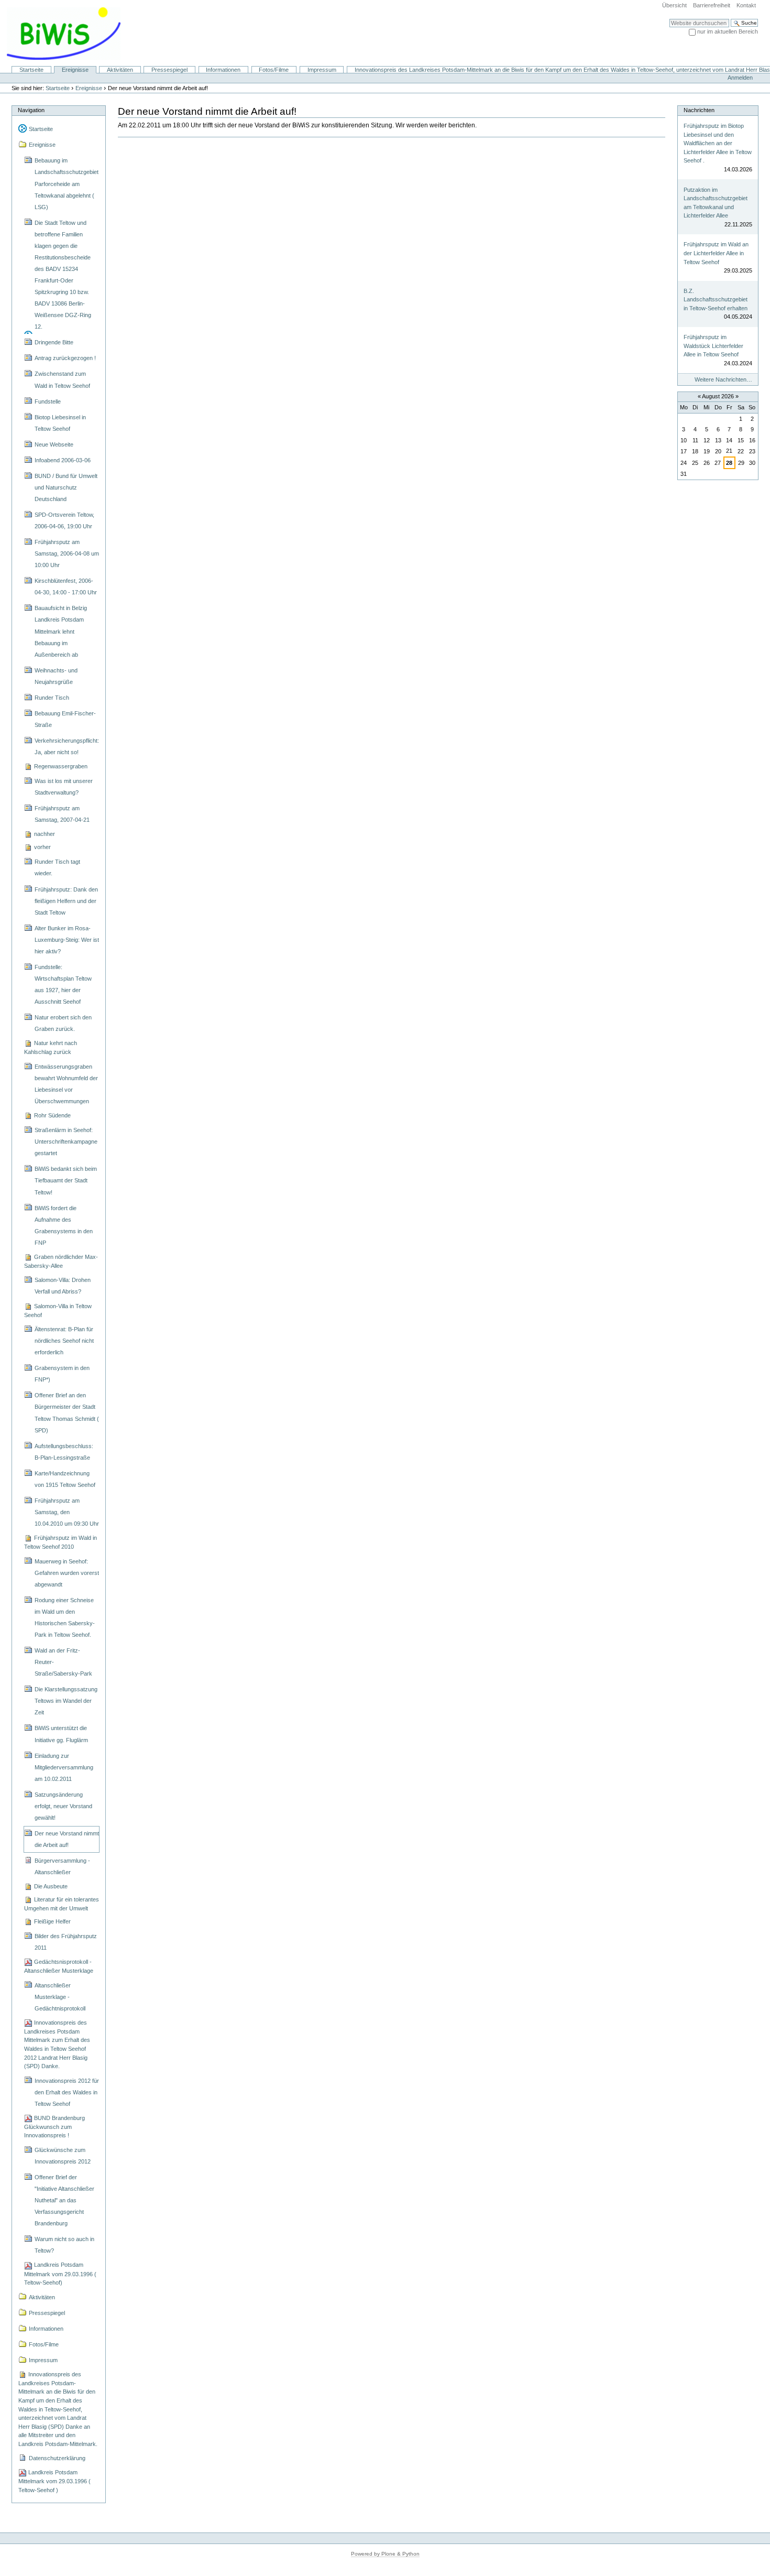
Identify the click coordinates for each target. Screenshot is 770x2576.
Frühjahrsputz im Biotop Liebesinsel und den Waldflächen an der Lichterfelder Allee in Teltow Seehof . (718, 143)
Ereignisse (75, 70)
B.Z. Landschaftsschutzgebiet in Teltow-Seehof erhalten (716, 300)
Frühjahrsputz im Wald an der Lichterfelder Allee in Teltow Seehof (716, 253)
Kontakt (746, 5)
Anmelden (740, 78)
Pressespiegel (169, 70)
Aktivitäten (120, 70)
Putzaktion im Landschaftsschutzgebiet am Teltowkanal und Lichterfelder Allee (716, 203)
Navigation (31, 110)
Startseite (31, 70)
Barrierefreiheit (712, 5)
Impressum (322, 70)
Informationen (223, 70)
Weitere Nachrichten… (723, 379)
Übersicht (674, 5)
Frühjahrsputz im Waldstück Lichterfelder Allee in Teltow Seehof (713, 346)
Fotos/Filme (274, 70)
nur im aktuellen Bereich (728, 31)
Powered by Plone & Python (385, 2554)
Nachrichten (699, 110)
